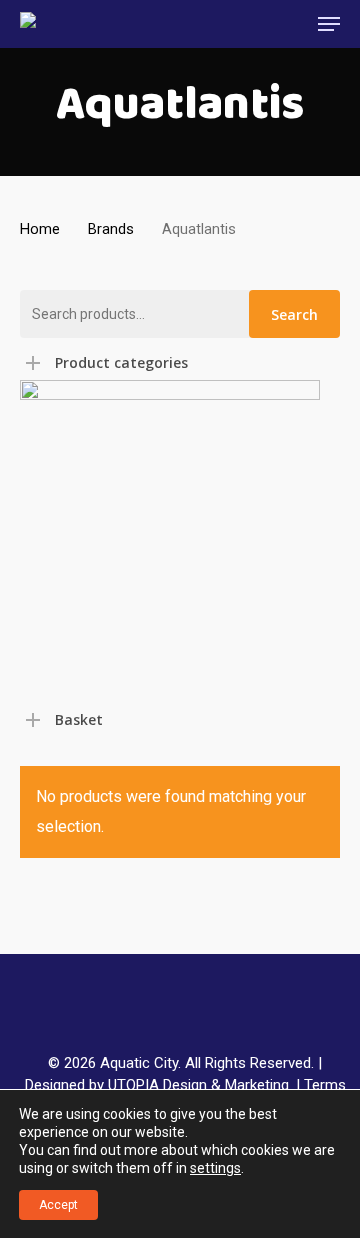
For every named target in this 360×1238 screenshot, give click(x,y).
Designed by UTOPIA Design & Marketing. (158, 1085)
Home (40, 229)
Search (294, 314)
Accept (58, 1205)
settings (215, 1168)
